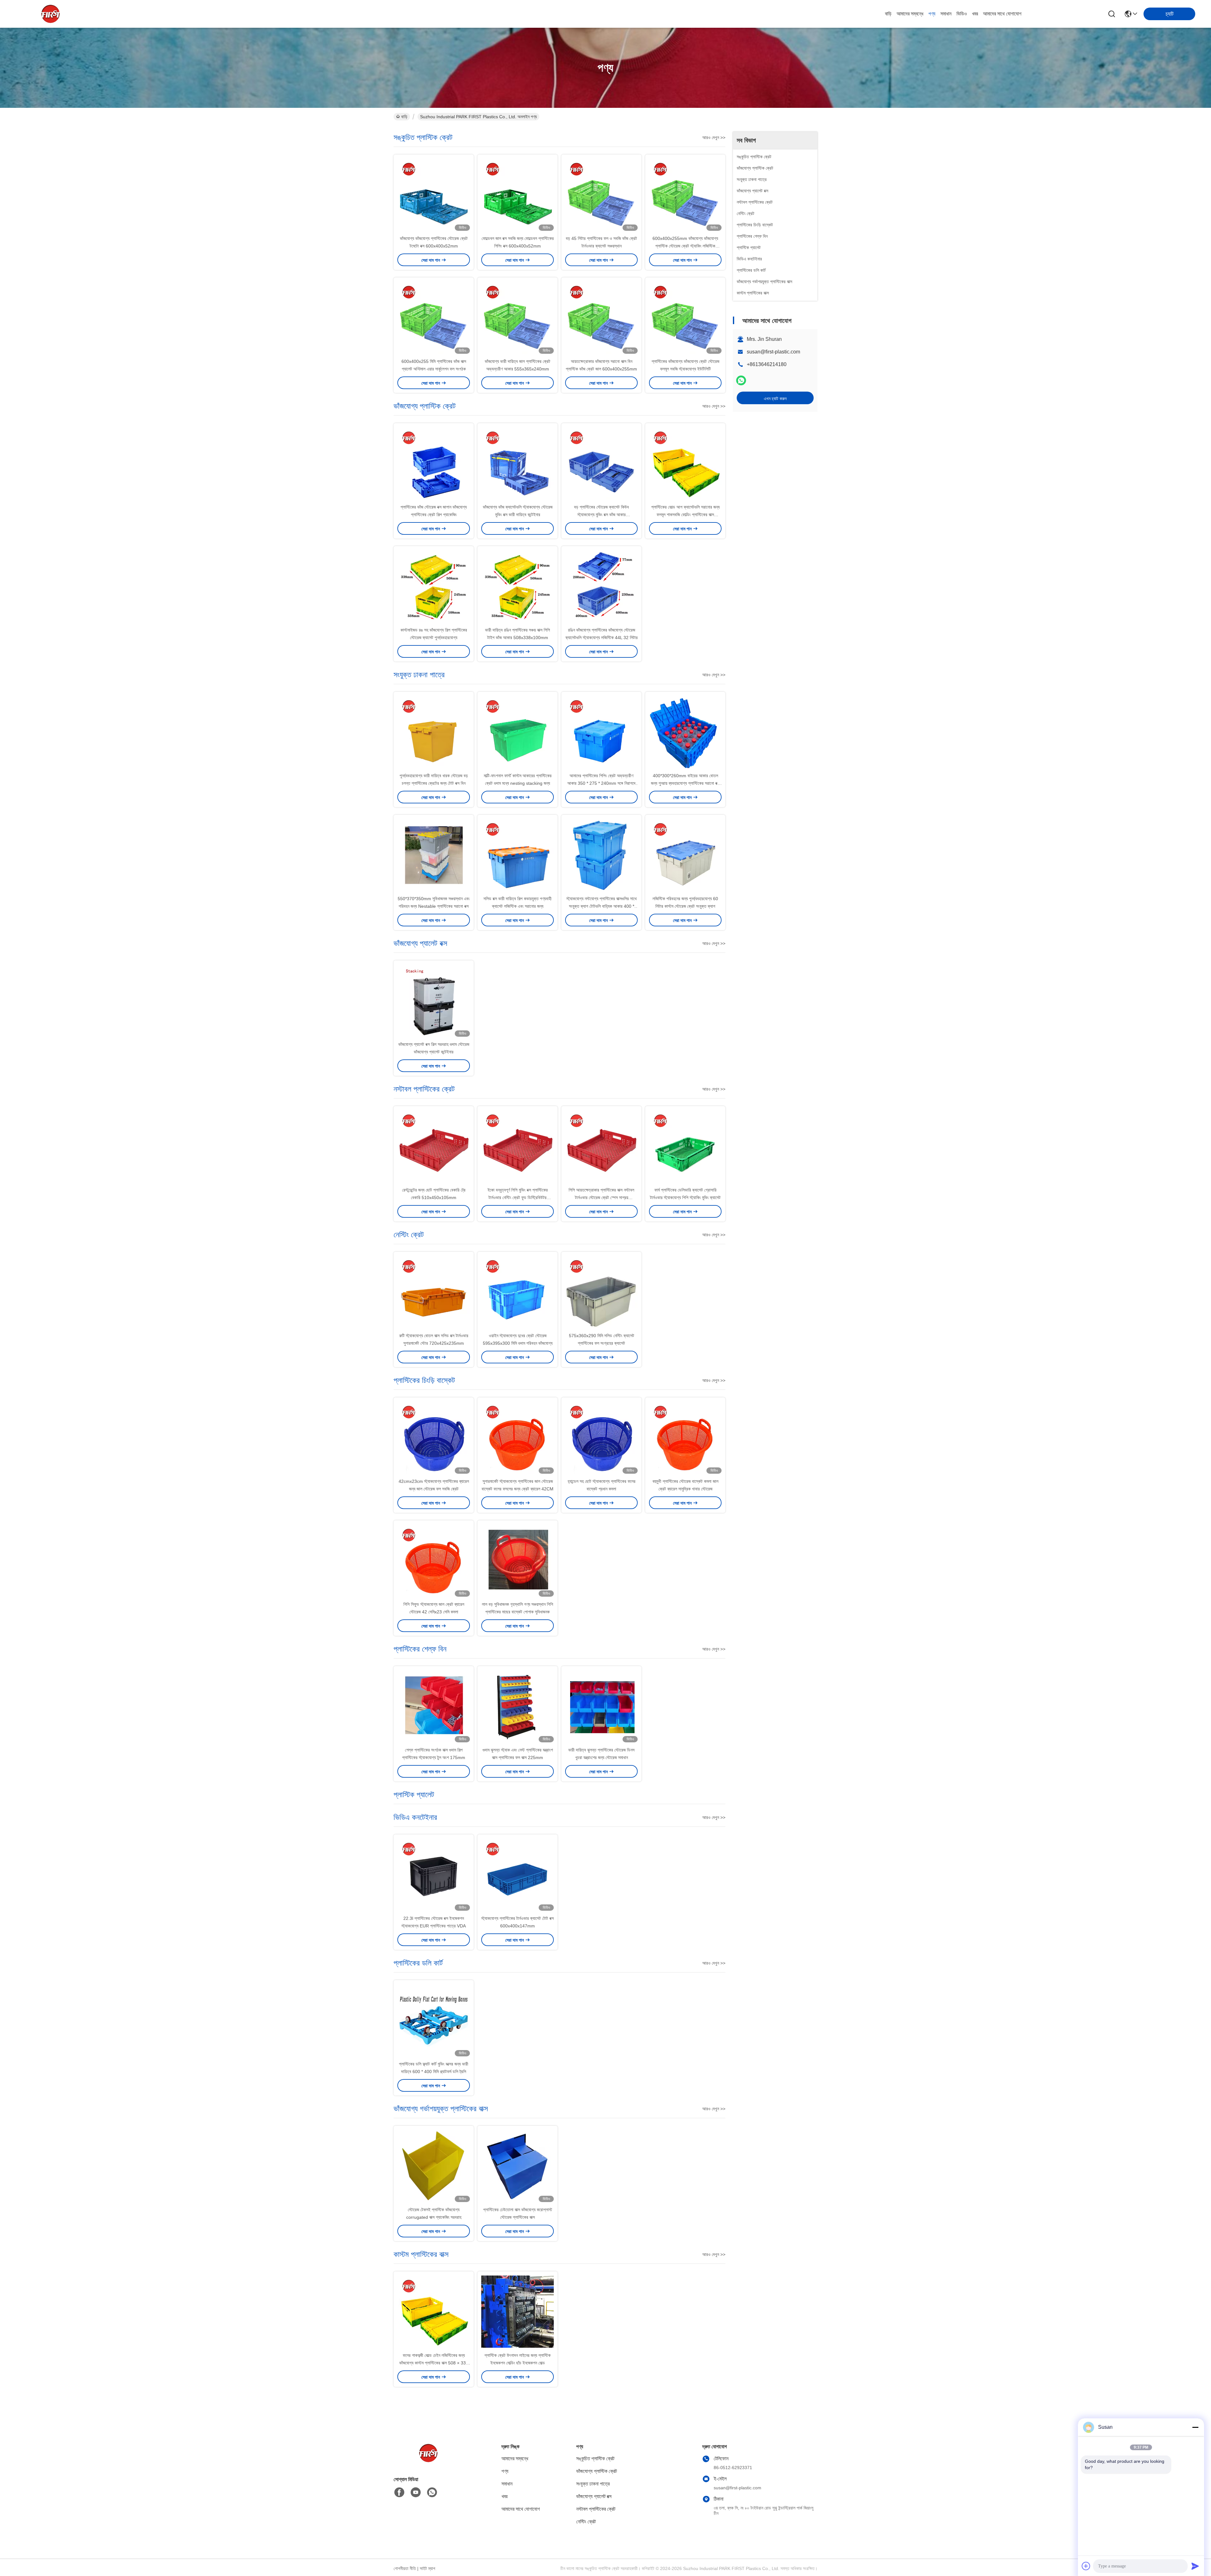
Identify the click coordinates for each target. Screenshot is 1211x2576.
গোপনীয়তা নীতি (405, 2568)
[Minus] (1195, 2427)
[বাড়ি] (428, 2461)
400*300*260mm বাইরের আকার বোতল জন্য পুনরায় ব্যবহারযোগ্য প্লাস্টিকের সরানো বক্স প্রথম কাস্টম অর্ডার (685, 783)
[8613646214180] (432, 2492)
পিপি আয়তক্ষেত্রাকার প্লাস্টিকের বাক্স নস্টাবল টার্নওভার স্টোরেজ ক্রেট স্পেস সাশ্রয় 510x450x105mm (601, 1198)
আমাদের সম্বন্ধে (910, 14)
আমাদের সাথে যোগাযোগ (1002, 14)
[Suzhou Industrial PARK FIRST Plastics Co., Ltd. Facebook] (399, 2492)
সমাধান (946, 14)
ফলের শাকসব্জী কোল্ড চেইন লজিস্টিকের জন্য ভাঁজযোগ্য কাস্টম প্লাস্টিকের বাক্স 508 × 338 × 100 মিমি (434, 2363)
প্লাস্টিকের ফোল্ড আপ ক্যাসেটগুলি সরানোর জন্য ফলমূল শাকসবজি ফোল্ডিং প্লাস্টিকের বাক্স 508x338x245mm (685, 515)
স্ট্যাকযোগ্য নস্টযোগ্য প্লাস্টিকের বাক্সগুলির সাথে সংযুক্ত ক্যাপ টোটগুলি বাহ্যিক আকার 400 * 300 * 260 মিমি (602, 906)
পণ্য (932, 14)
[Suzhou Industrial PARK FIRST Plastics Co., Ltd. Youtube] (416, 2492)
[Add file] (1086, 2566)
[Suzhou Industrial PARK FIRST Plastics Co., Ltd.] (50, 14)
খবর (975, 14)
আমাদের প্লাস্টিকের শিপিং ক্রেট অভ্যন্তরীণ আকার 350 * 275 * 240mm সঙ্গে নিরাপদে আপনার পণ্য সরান (601, 783)
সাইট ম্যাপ (427, 2568)
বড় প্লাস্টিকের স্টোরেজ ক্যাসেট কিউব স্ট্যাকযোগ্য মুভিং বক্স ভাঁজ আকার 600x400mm (601, 515)
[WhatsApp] (741, 380)
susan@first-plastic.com (773, 352)
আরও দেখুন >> (714, 137)
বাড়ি (888, 14)
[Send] (1195, 2566)
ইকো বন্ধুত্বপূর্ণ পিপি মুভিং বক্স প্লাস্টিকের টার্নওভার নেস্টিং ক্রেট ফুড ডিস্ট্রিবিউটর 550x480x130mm (518, 1198)
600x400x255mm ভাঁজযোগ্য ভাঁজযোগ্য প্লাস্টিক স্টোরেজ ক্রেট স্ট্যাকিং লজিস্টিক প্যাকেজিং (685, 246)
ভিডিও (962, 14)
